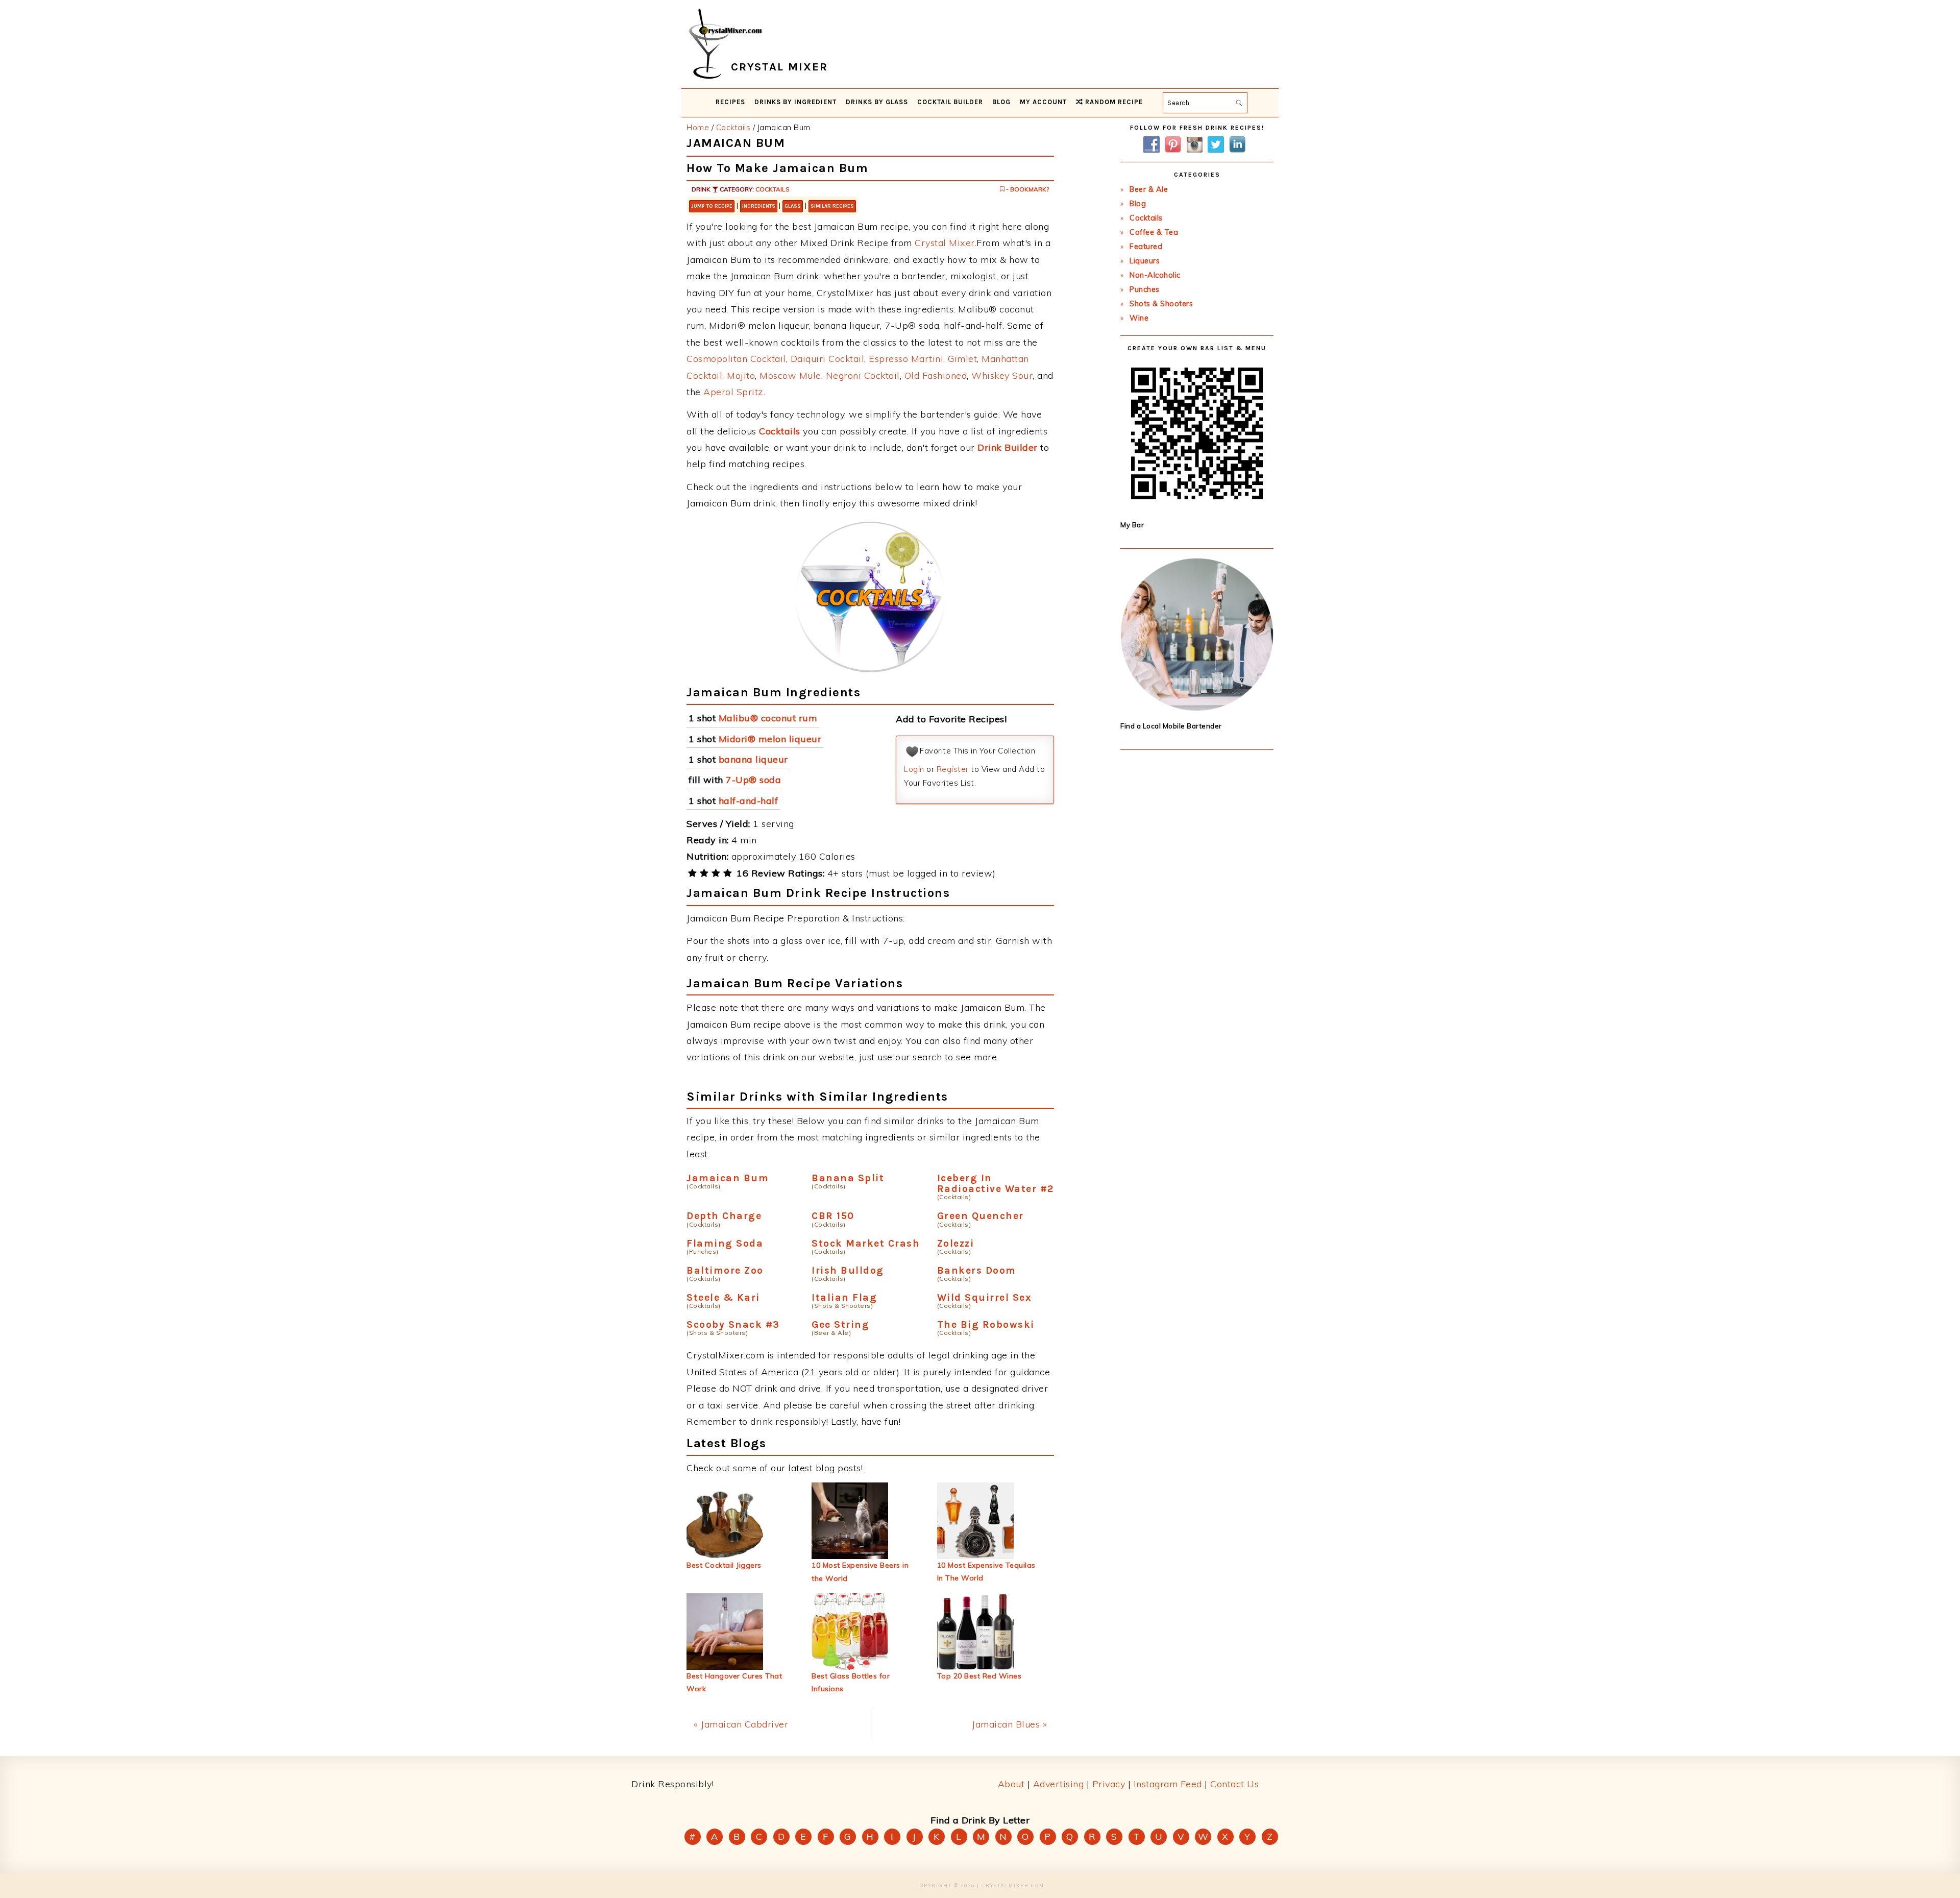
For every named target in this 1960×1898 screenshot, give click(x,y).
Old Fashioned (936, 375)
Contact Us (1234, 1784)
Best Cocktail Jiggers (724, 1565)
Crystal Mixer (945, 243)
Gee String (840, 1324)
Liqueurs (1145, 261)
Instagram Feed (1168, 1784)
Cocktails (773, 189)
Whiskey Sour (1002, 375)
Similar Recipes (832, 206)
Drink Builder (1008, 447)
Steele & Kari (723, 1297)
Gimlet (962, 359)
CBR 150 (833, 1216)
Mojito (741, 375)
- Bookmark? (1027, 189)
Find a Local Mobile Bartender (1171, 726)
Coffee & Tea (1154, 232)
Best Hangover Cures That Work (734, 1682)
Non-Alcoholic (1155, 275)
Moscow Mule (790, 375)
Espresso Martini (906, 359)
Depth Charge (724, 1216)
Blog (1138, 204)
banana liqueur (753, 759)
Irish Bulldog (848, 1270)
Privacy (1109, 1784)
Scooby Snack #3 (733, 1324)
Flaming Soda (725, 1243)
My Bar (1132, 525)
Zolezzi (956, 1243)
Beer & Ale (1149, 189)
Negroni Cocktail (863, 375)
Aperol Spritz (733, 392)
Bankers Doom (977, 1270)
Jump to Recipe (712, 206)
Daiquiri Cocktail (828, 359)
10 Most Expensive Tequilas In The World (986, 1572)
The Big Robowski (986, 1324)
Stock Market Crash (866, 1243)
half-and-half (749, 801)
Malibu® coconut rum (768, 718)
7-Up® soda (753, 780)
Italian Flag (844, 1297)
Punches (1145, 289)
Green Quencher (981, 1216)
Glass (793, 206)
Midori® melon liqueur (770, 739)
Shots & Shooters (1161, 304)
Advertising (1059, 1784)
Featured (1146, 247)
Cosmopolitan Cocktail (736, 359)
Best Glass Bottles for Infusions (851, 1682)
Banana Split (848, 1178)
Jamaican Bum (728, 1178)
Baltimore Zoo (725, 1270)
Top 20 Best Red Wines (979, 1676)
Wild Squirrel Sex (985, 1297)
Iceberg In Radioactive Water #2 (996, 1183)
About (1011, 1784)
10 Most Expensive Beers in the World (860, 1572)
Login (914, 769)
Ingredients (759, 206)
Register (953, 769)
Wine (1139, 318)
